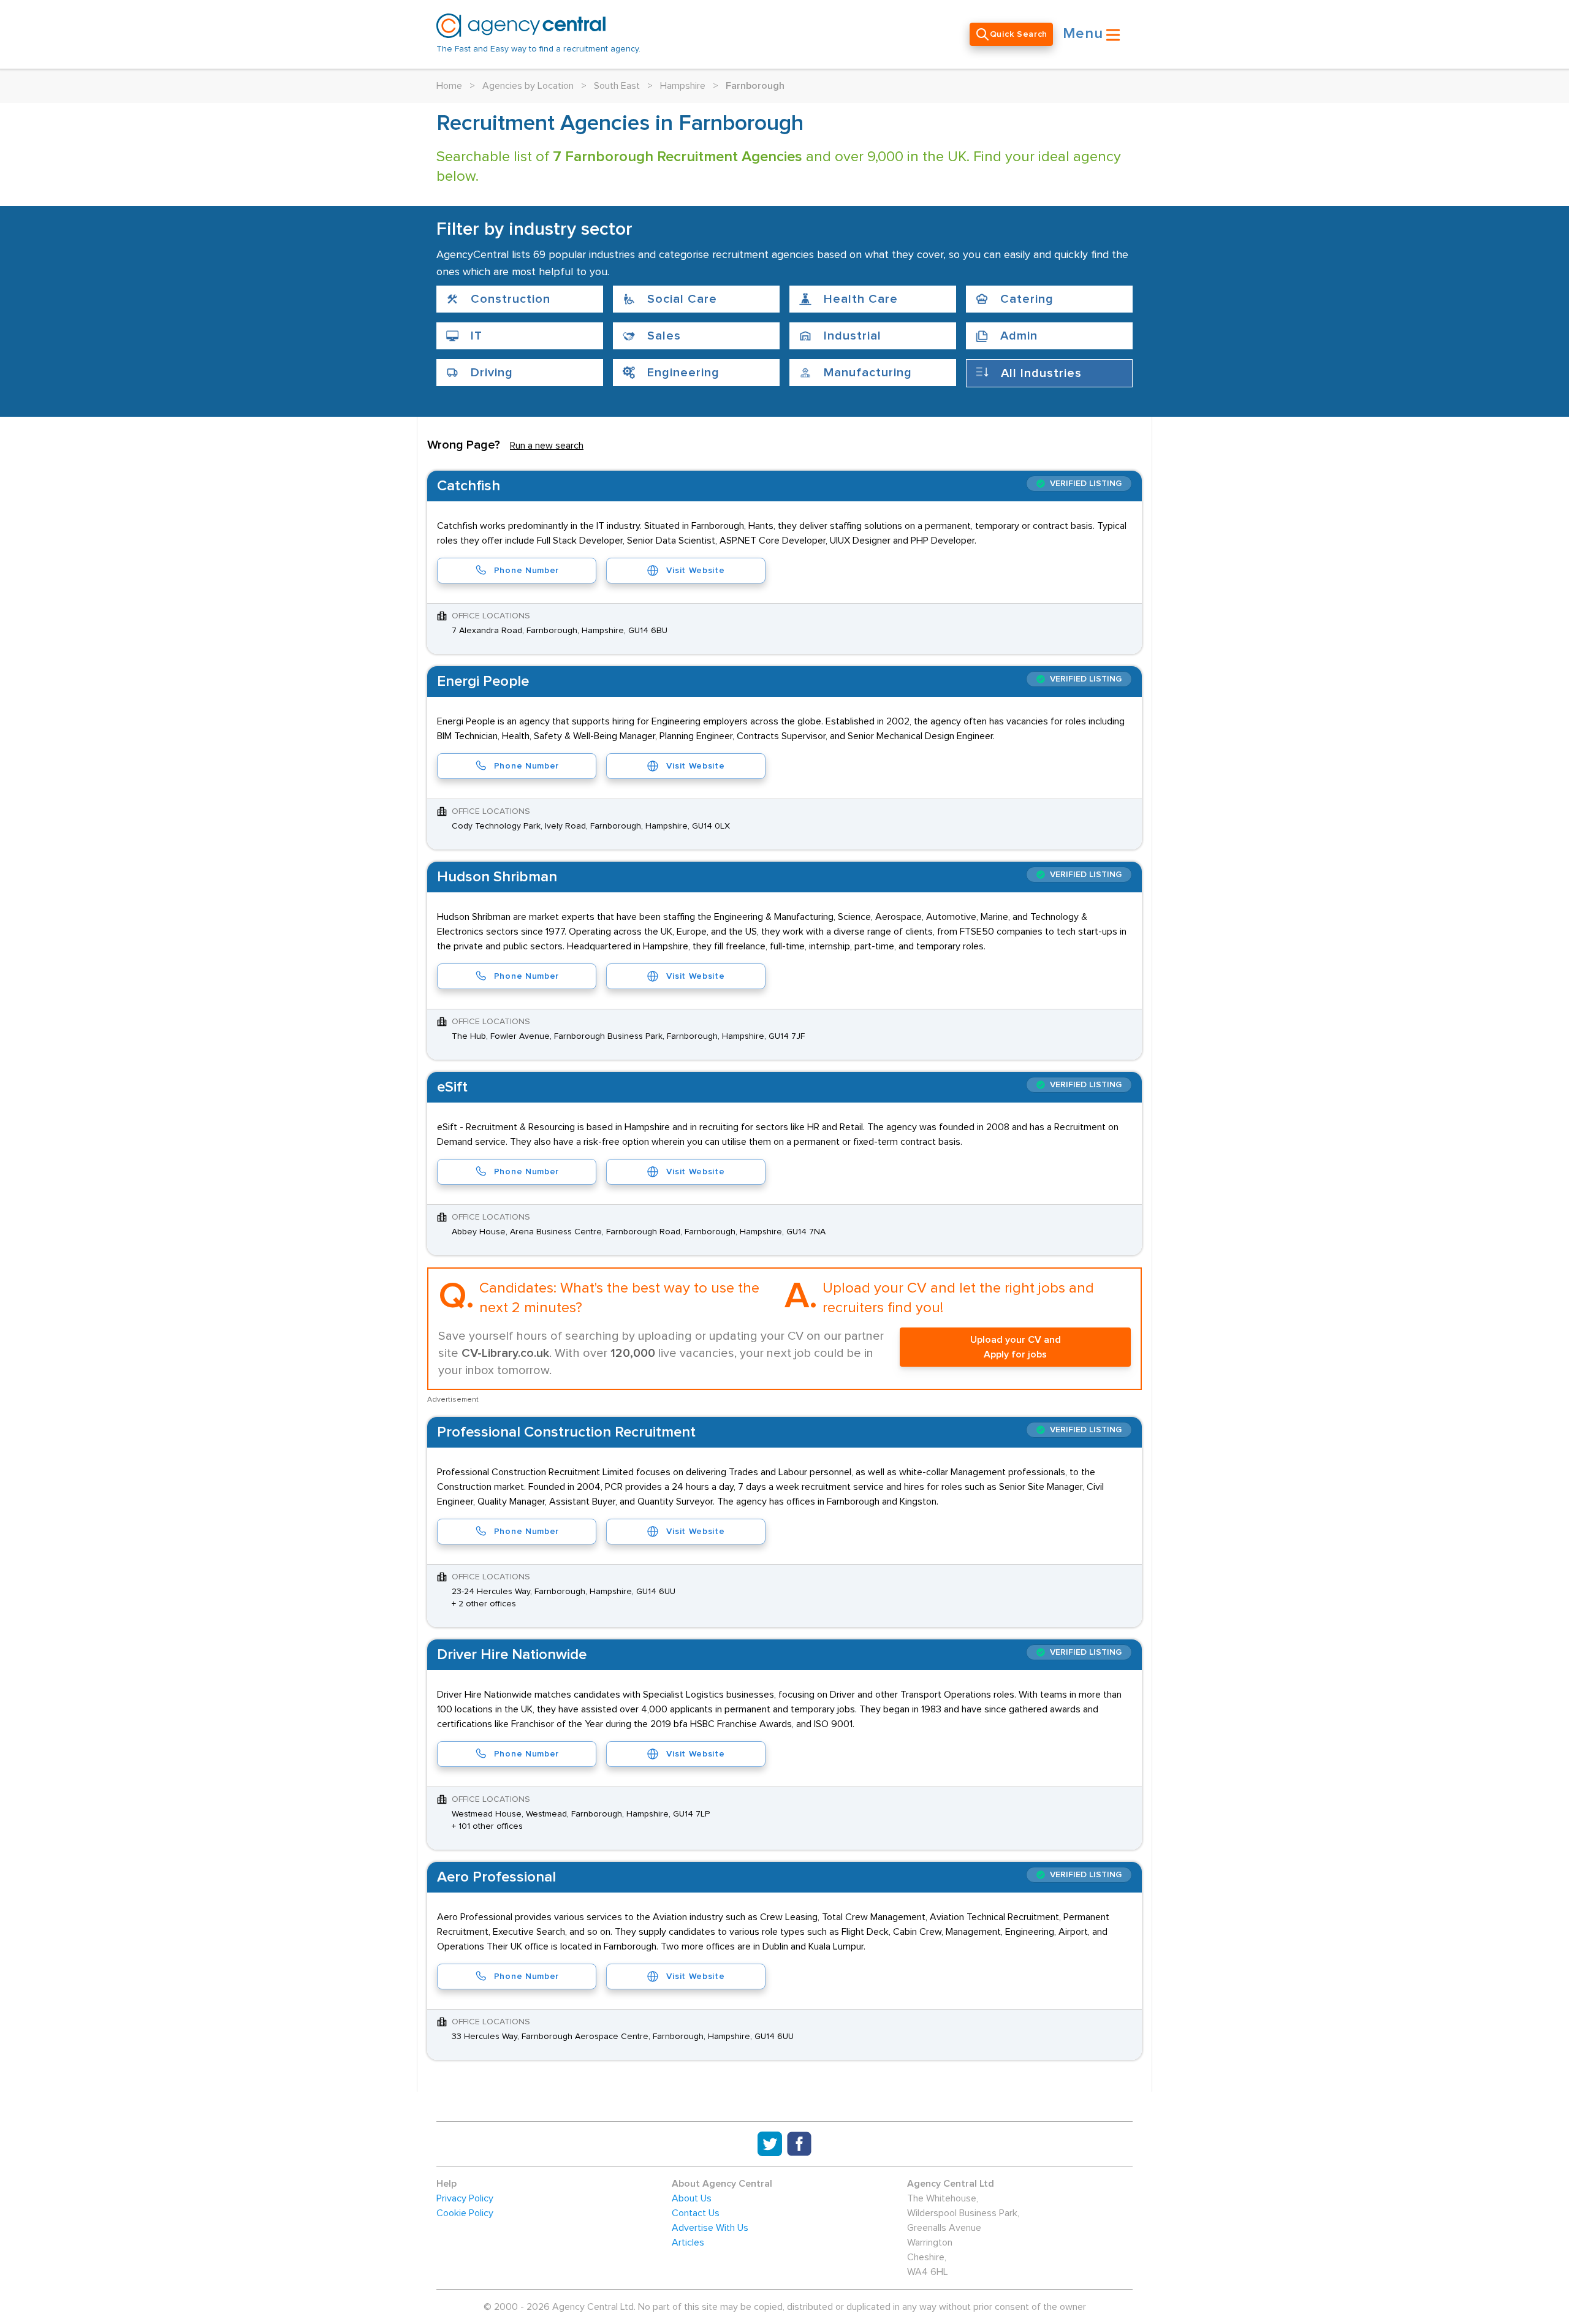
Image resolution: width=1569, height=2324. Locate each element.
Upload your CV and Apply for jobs (1016, 1347)
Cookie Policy (465, 2213)
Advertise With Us (710, 2228)
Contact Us (696, 2213)
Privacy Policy (465, 2198)
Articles (688, 2242)
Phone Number (526, 571)
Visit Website (695, 571)
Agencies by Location (528, 86)
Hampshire (683, 86)
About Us (692, 2198)
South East (617, 86)
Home (449, 86)
